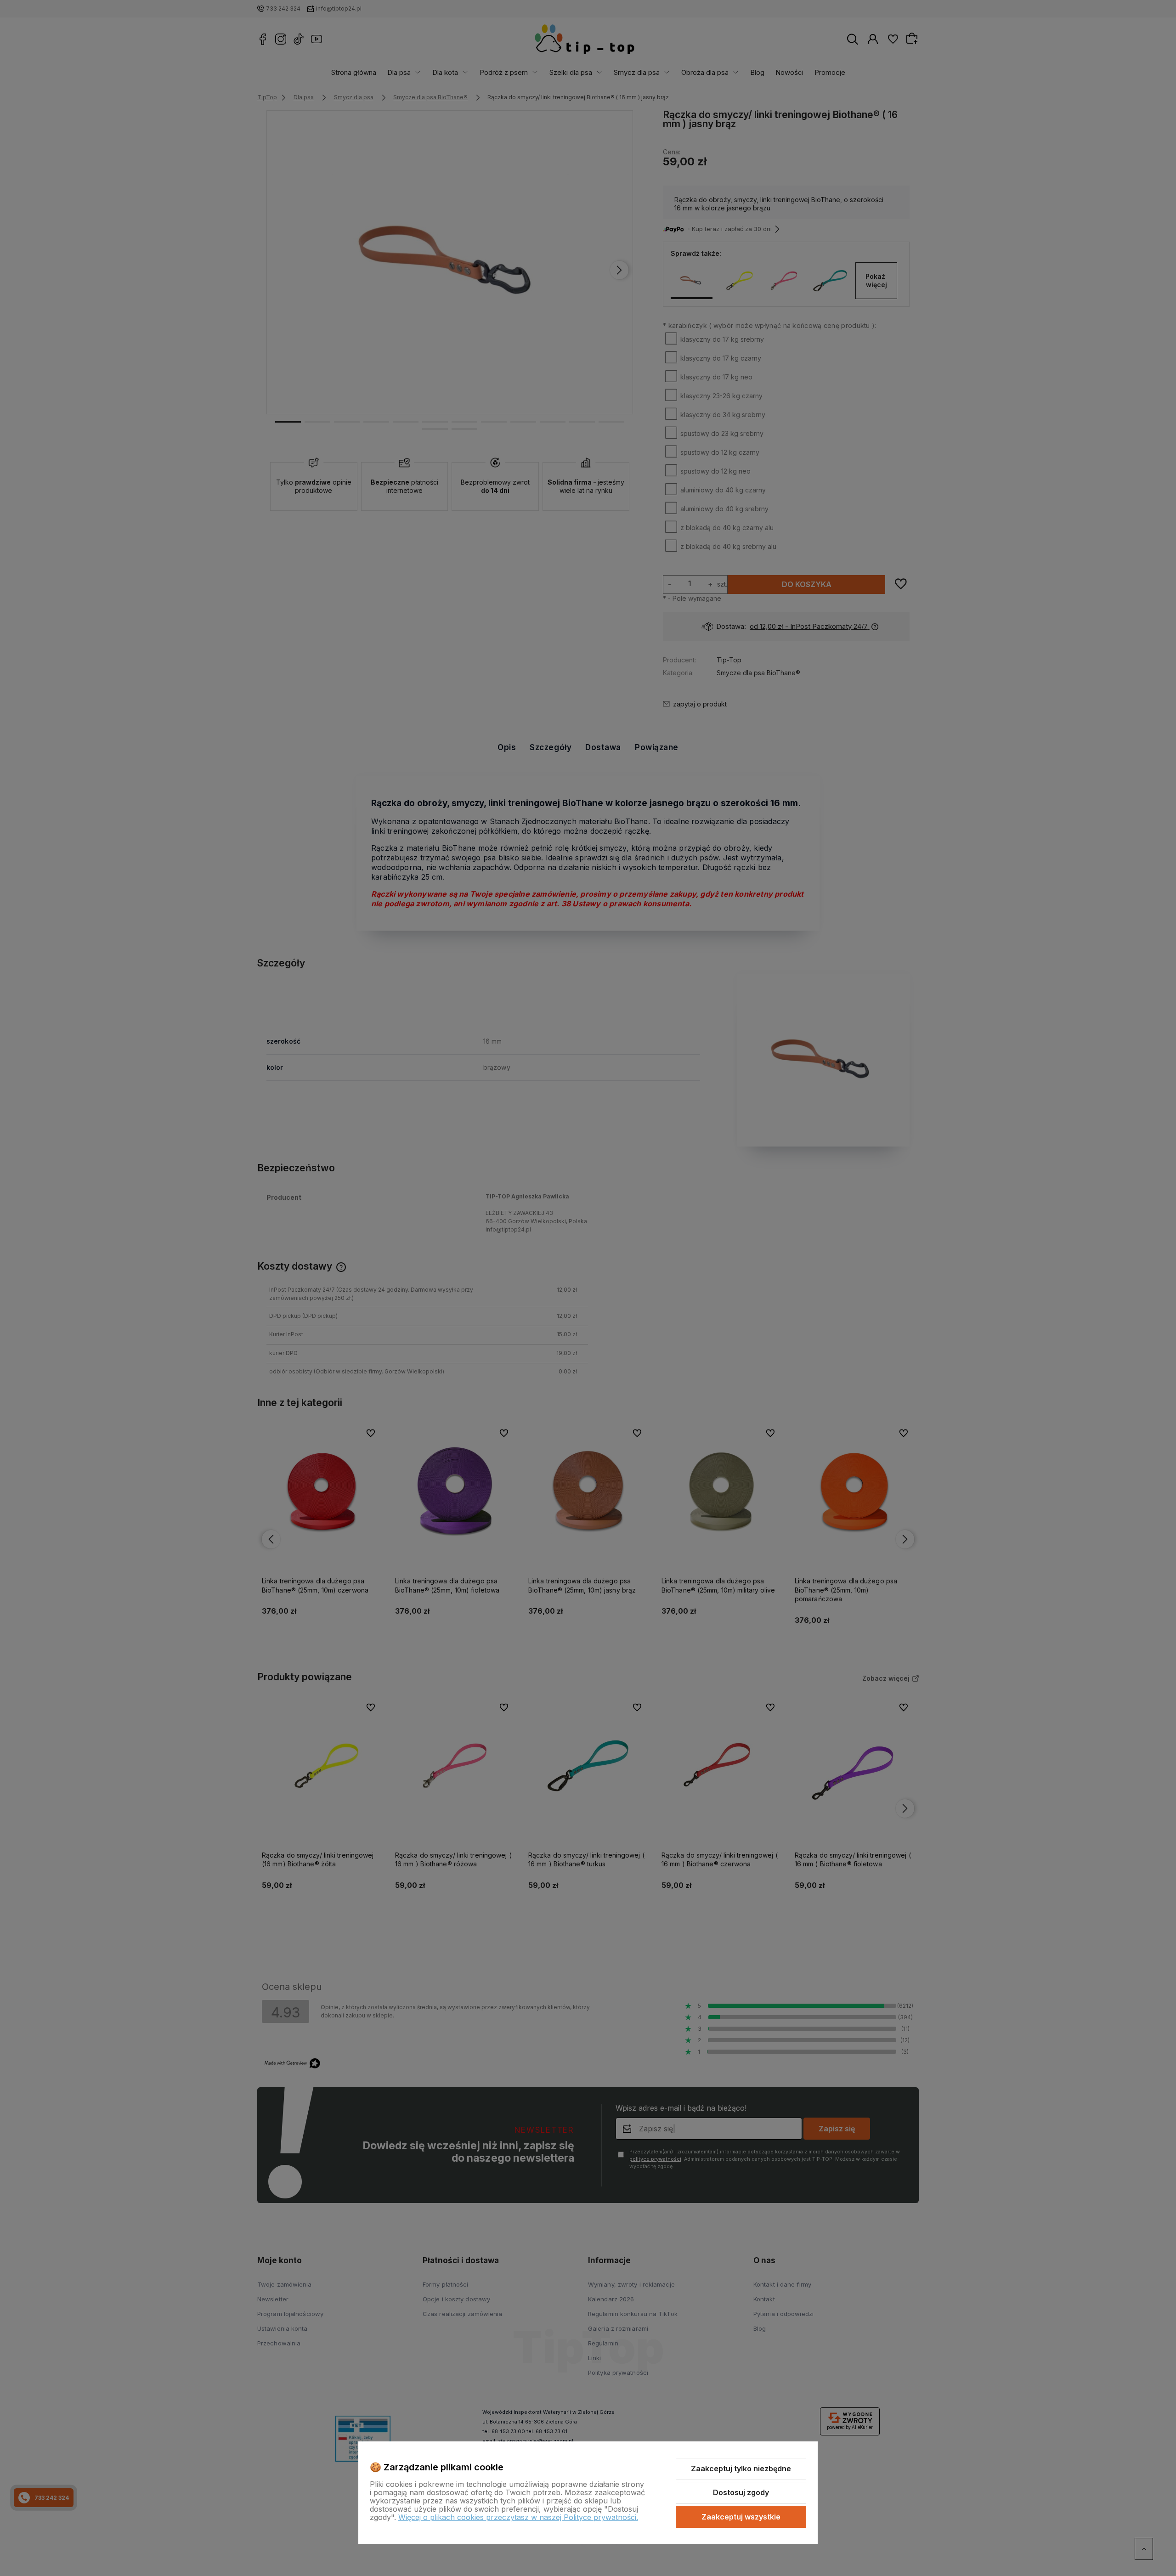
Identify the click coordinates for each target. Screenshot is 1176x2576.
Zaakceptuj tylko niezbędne (741, 2469)
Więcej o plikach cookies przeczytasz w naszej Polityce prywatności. (518, 2517)
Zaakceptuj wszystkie (741, 2517)
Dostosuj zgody (741, 2492)
